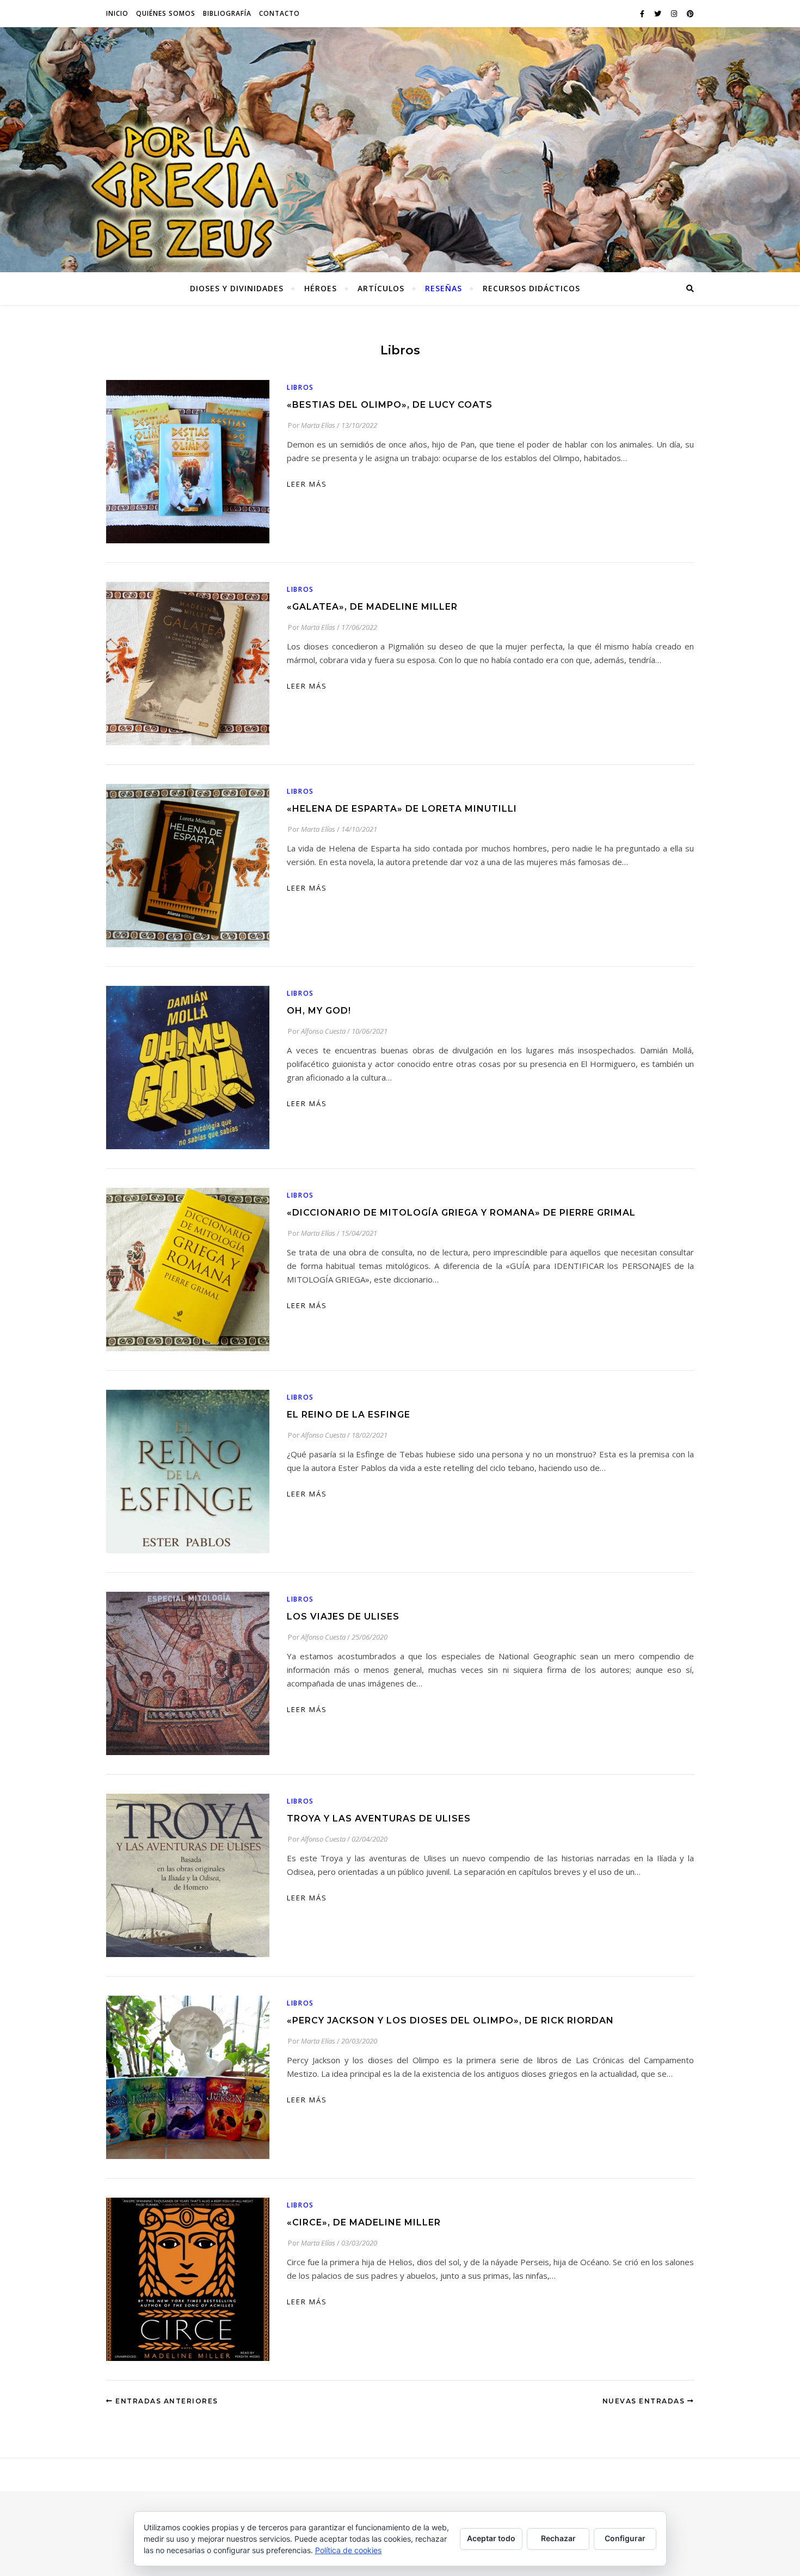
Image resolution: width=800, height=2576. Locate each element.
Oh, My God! (319, 1011)
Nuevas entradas (645, 2401)
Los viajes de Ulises (343, 1617)
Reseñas (444, 288)
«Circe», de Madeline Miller (364, 2222)
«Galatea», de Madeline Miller (372, 607)
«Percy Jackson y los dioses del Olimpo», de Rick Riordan (450, 2020)
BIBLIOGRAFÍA (227, 13)
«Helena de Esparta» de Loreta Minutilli (402, 809)
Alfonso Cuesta (323, 1031)
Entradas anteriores (166, 2401)
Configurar (625, 2538)
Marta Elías (318, 425)
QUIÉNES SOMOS (166, 13)
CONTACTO (279, 13)
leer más (307, 484)
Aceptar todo (491, 2538)
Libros (300, 387)
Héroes (321, 288)
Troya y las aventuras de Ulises (379, 1818)
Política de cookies (348, 2550)
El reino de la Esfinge (349, 1415)
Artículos (381, 288)
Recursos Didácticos (531, 288)
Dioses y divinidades (237, 288)
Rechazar (558, 2538)
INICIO (117, 13)
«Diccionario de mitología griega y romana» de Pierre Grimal (461, 1213)
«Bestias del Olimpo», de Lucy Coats (390, 405)
